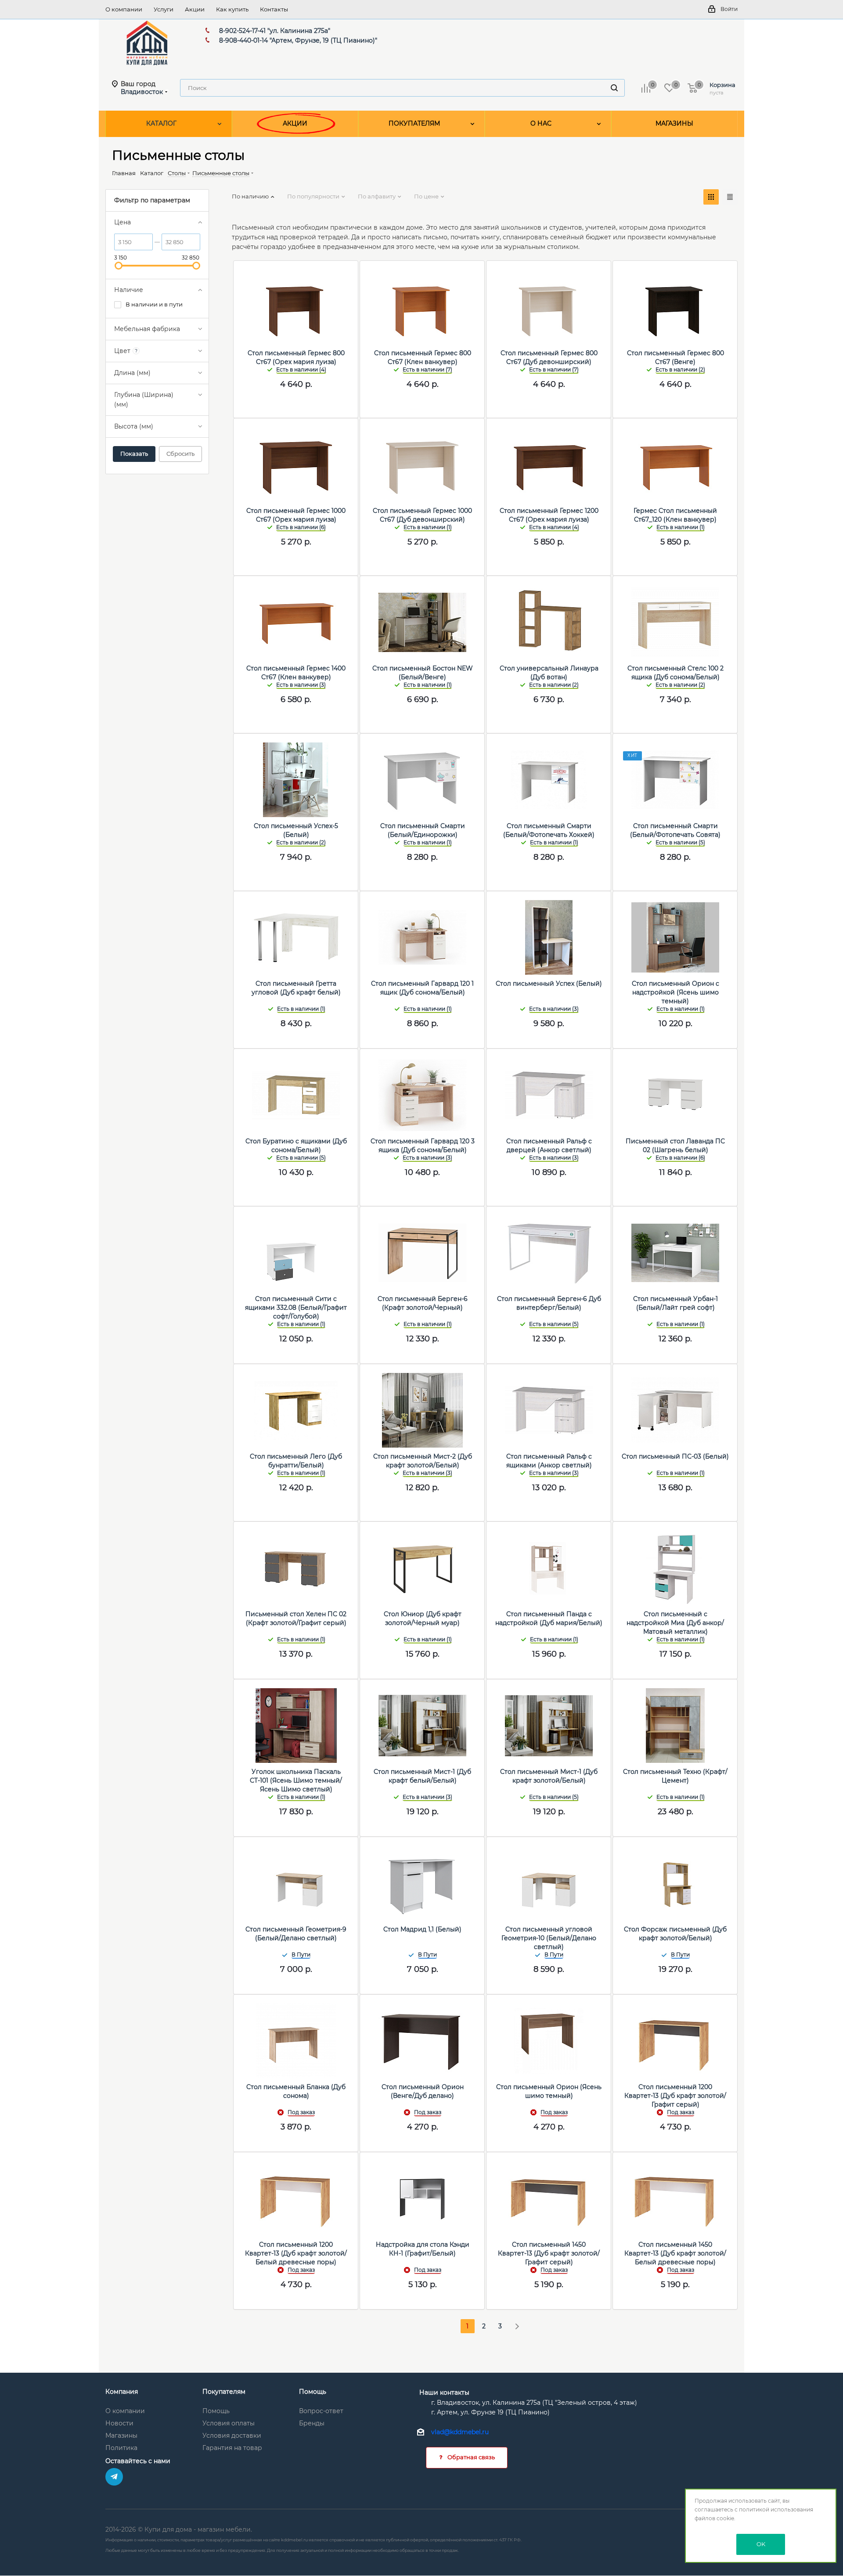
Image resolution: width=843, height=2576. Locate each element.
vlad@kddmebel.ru (460, 2432)
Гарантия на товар (232, 2448)
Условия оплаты (229, 2423)
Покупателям (224, 2392)
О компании (125, 2411)
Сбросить (180, 454)
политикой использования (776, 2509)
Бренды (312, 2423)
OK (761, 2544)
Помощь (216, 2411)
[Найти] (614, 88)
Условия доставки (232, 2435)
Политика (121, 2448)
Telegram (114, 2477)
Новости (119, 2423)
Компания (122, 2392)
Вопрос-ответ (321, 2411)
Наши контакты (444, 2392)
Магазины (121, 2435)
